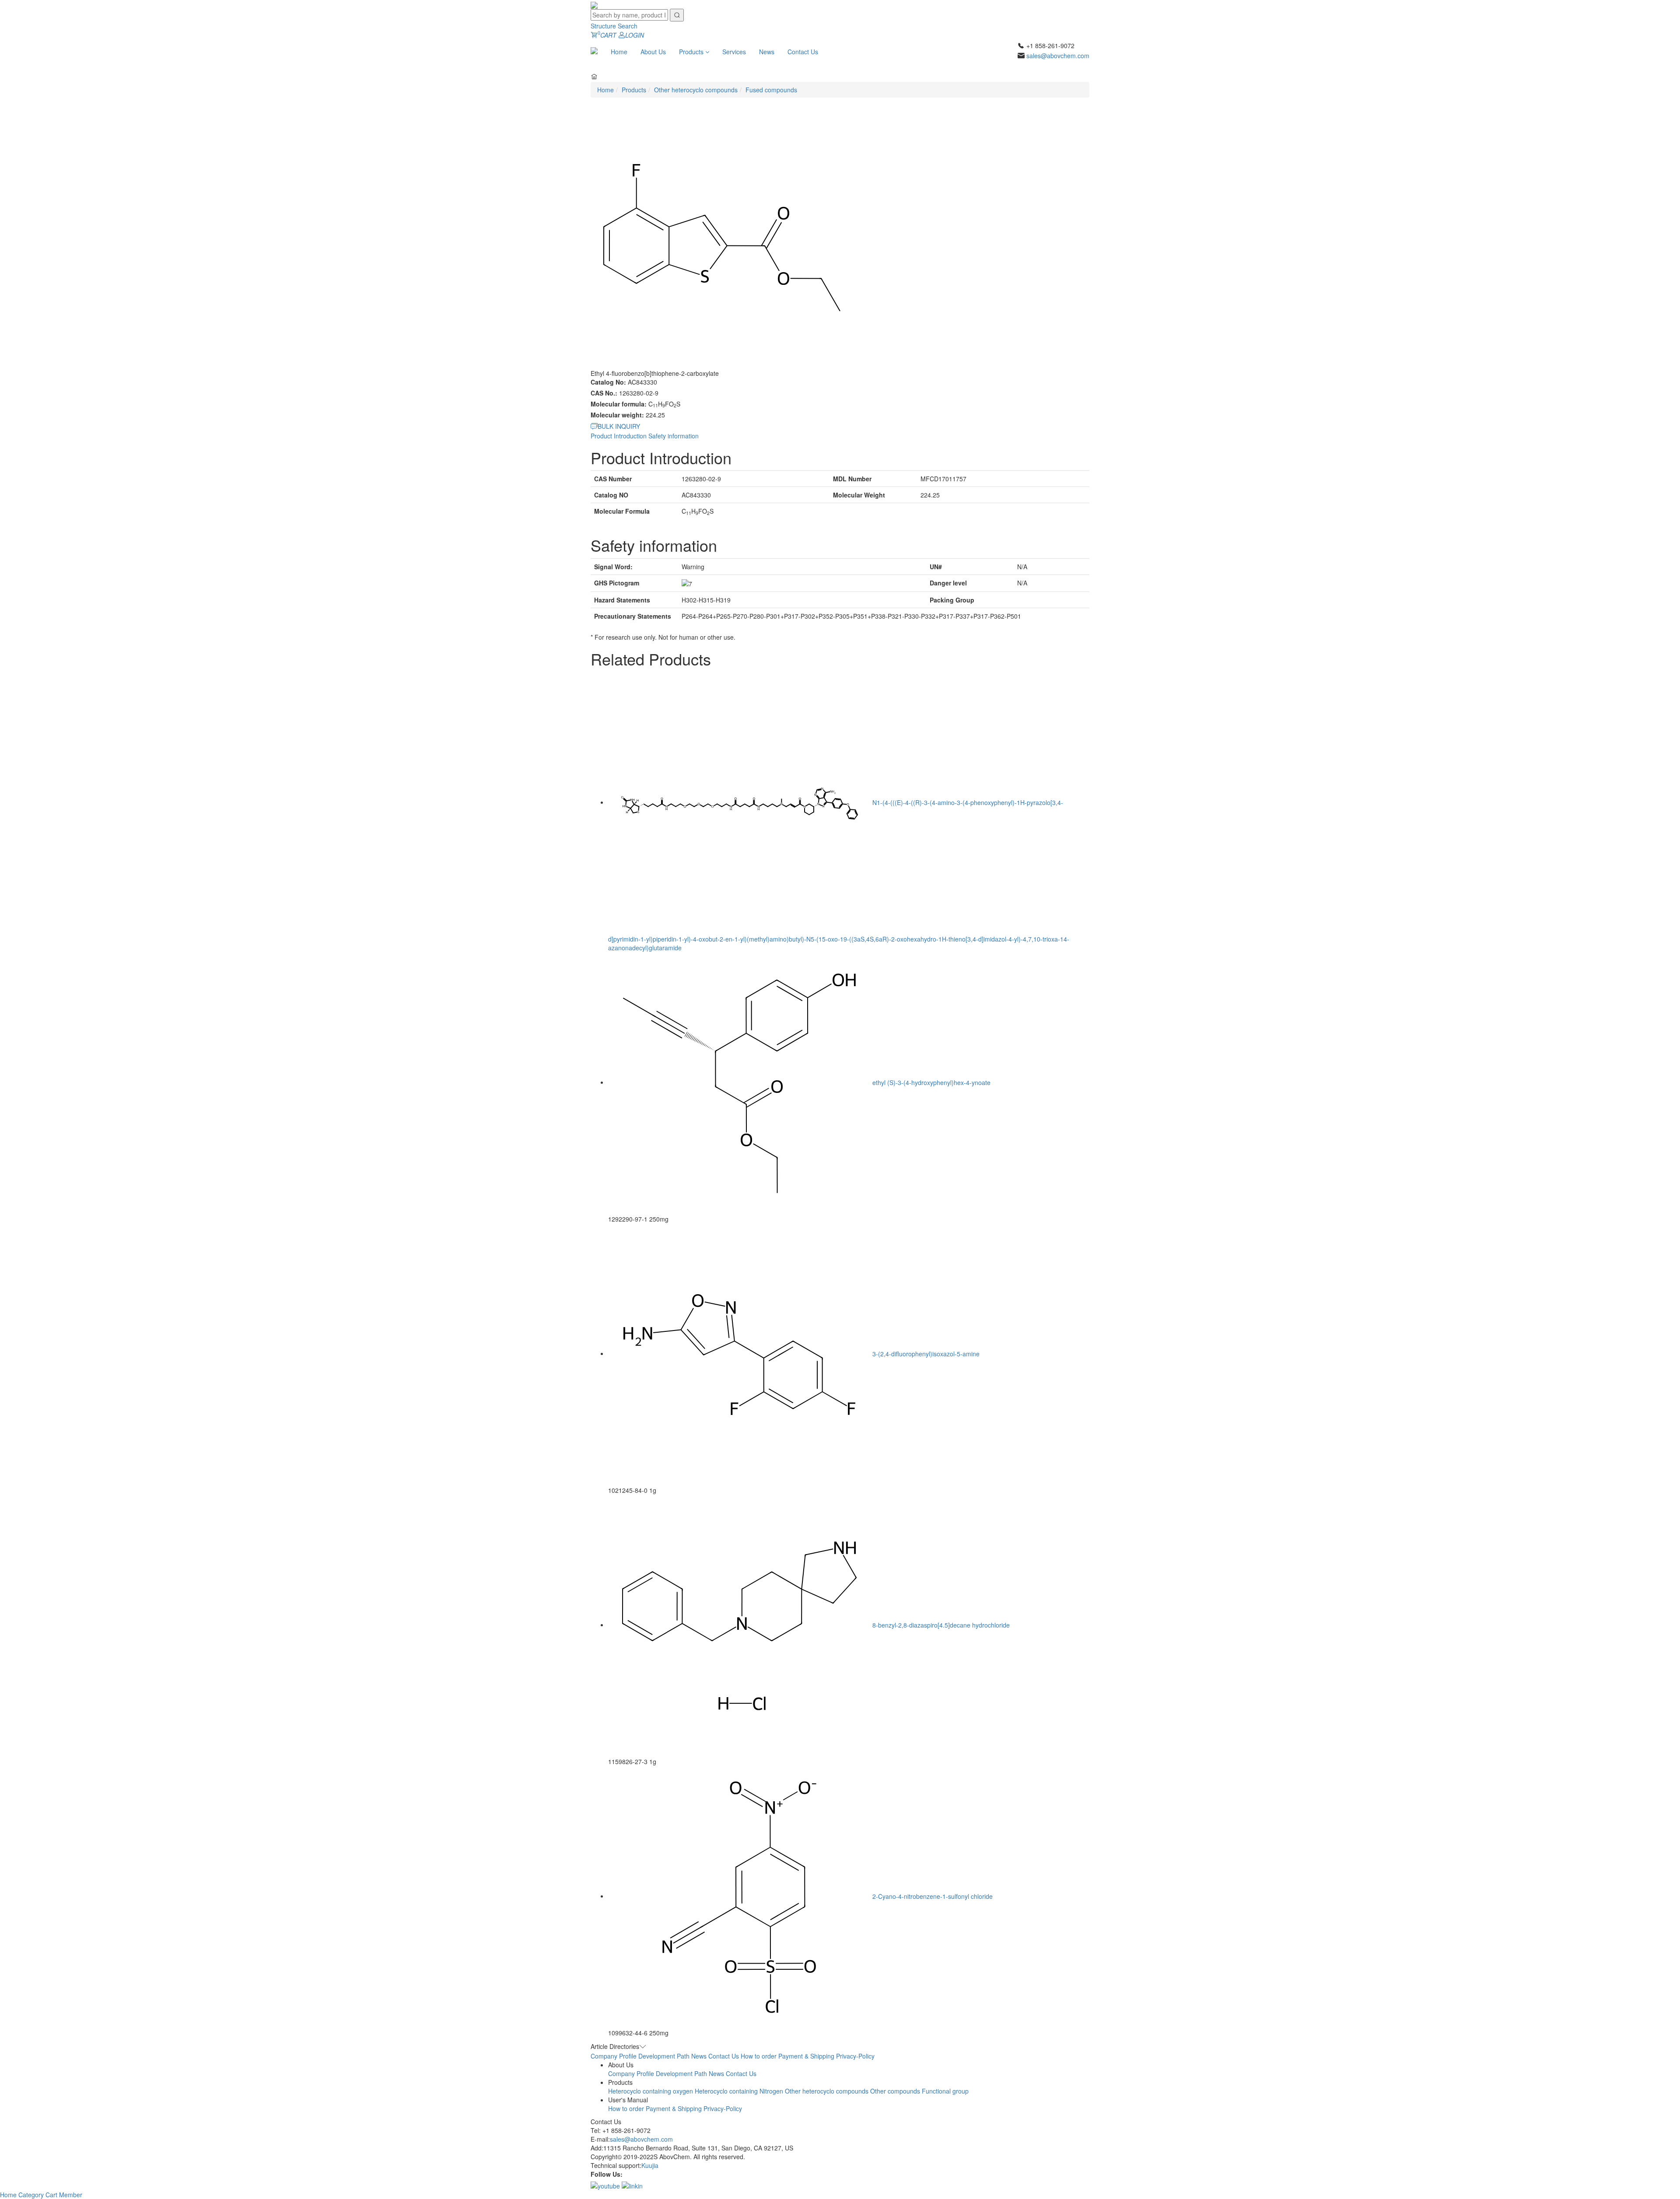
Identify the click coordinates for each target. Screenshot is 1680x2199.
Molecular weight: (617, 415)
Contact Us (803, 52)
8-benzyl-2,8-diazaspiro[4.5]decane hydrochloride (941, 1625)
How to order (759, 2056)
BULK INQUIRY (619, 426)
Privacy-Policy (855, 2056)
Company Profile (614, 2056)
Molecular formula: (619, 404)
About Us (653, 52)
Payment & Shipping (806, 2056)
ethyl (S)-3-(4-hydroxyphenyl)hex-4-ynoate (931, 1082)
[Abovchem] (594, 4)
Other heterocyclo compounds (696, 90)
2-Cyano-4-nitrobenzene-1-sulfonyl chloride (933, 1896)
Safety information (674, 436)
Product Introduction (619, 436)
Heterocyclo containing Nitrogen (739, 2091)
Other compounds (895, 2091)
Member (71, 2195)
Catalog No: (608, 382)
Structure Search (614, 26)
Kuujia (650, 2165)
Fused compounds (771, 90)
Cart (52, 2195)
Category (32, 2195)
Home (619, 52)
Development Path (664, 2056)
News (767, 52)
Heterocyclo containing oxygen (651, 2091)
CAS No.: (604, 393)
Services (734, 52)
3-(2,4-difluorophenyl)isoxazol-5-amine (926, 1353)
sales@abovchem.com (1058, 56)
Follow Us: (607, 2174)
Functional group (945, 2091)
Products (692, 52)
